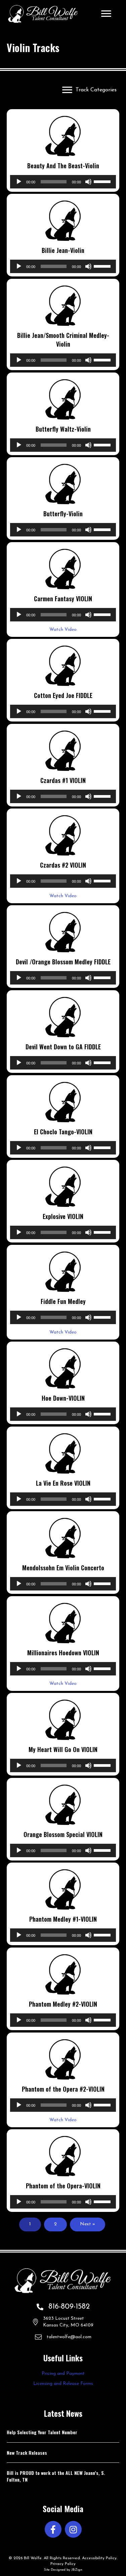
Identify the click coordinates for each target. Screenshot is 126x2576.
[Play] (19, 182)
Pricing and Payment (63, 2374)
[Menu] (106, 14)
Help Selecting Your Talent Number (42, 2432)
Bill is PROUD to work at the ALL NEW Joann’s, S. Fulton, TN (56, 2476)
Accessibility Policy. (100, 2558)
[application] (63, 182)
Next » (88, 2224)
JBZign (77, 2570)
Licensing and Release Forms (63, 2384)
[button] (53, 2529)
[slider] (103, 181)
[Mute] (88, 182)
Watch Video (63, 630)
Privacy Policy (63, 2564)
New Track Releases (27, 2453)
